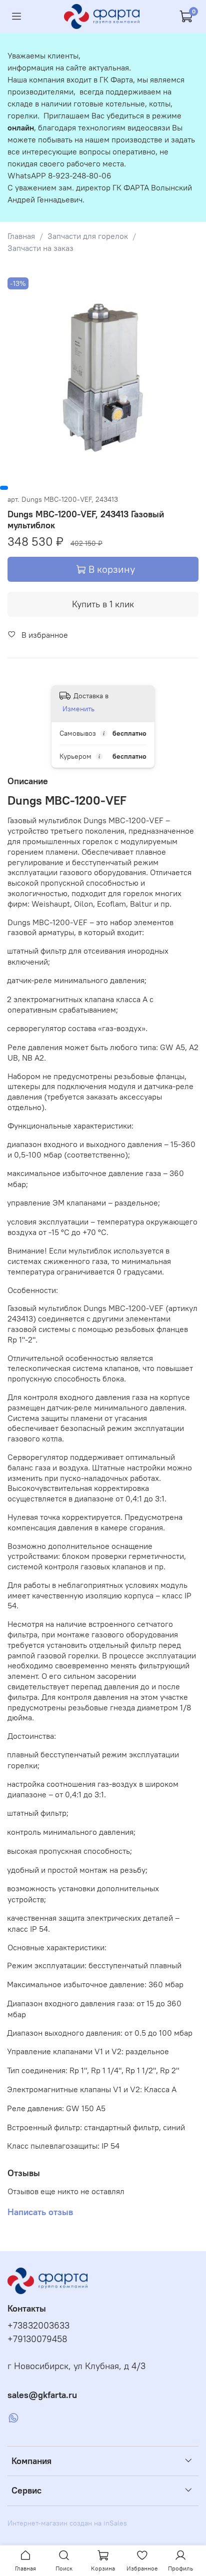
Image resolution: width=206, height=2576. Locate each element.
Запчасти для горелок (88, 236)
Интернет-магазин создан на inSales (67, 2523)
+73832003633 (38, 2326)
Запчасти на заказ (40, 248)
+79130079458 (37, 2339)
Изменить (78, 709)
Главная (21, 236)
